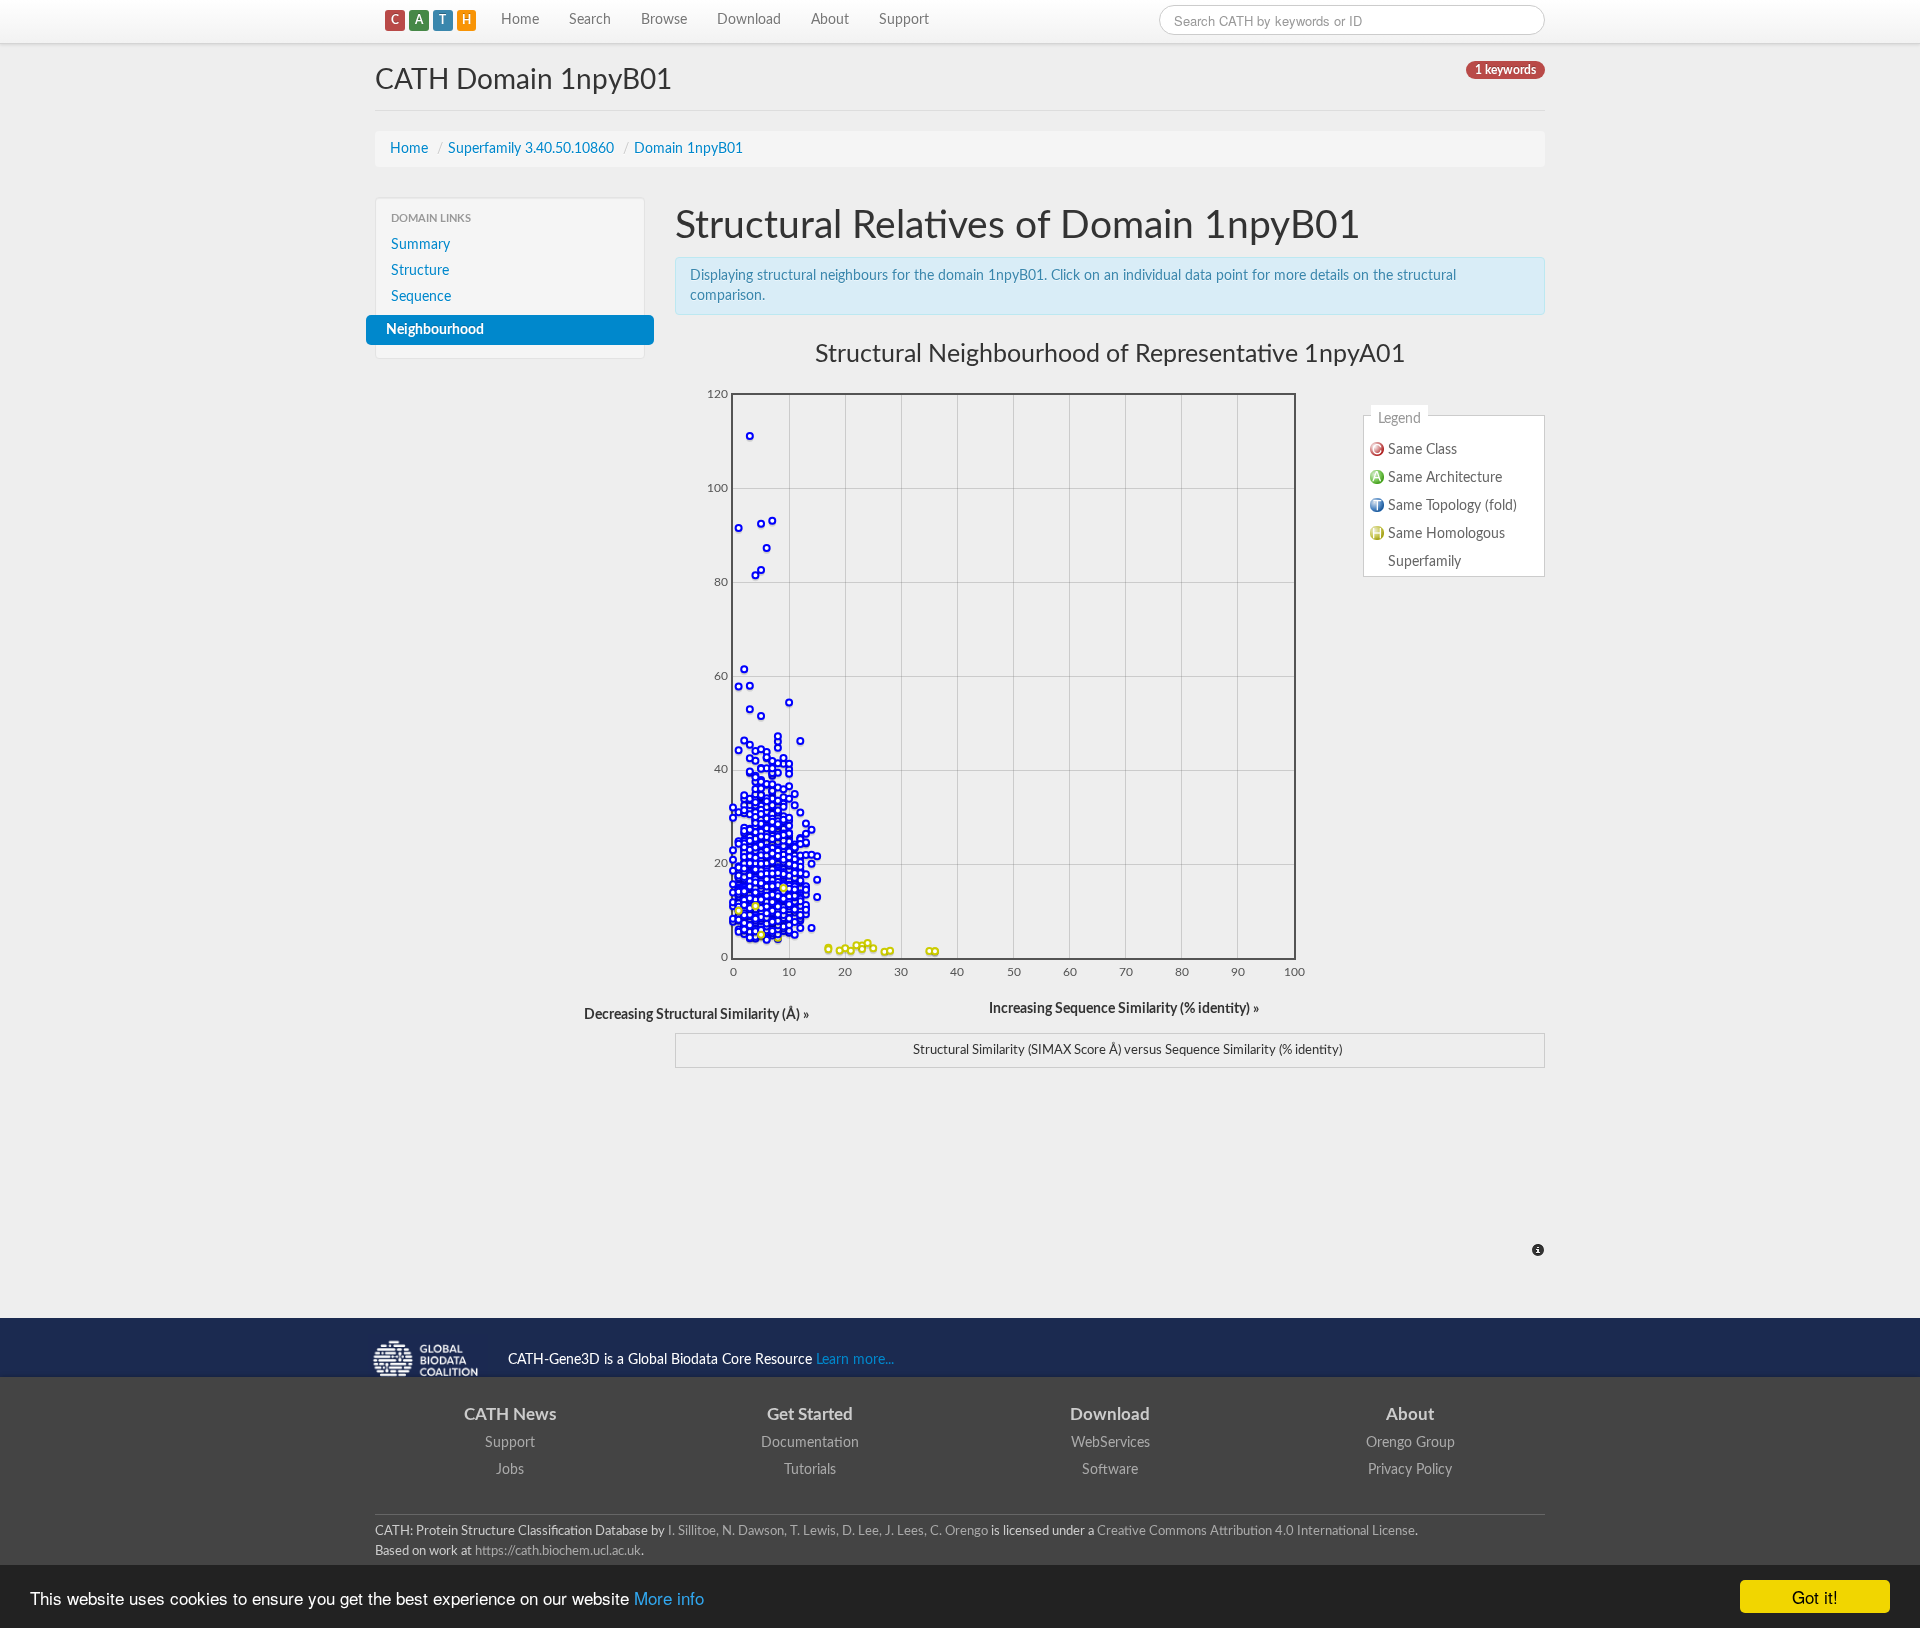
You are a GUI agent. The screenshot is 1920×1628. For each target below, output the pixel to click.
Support (904, 20)
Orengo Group (1410, 1443)
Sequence (421, 297)
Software (1110, 1470)
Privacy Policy (1410, 1470)
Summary (420, 245)
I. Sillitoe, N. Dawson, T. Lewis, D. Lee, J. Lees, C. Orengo (828, 1531)
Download (749, 20)
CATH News (510, 1414)
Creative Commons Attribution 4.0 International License (1256, 1531)
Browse (664, 20)
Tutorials (810, 1470)
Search (590, 20)
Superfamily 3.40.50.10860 (533, 149)
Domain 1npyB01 (688, 149)
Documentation (810, 1443)
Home (520, 20)
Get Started (810, 1414)
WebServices (1110, 1443)
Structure (420, 271)
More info (669, 1597)
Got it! (1815, 1596)
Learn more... (855, 1360)
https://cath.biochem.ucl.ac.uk (558, 1551)
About (830, 20)
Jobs (510, 1470)
